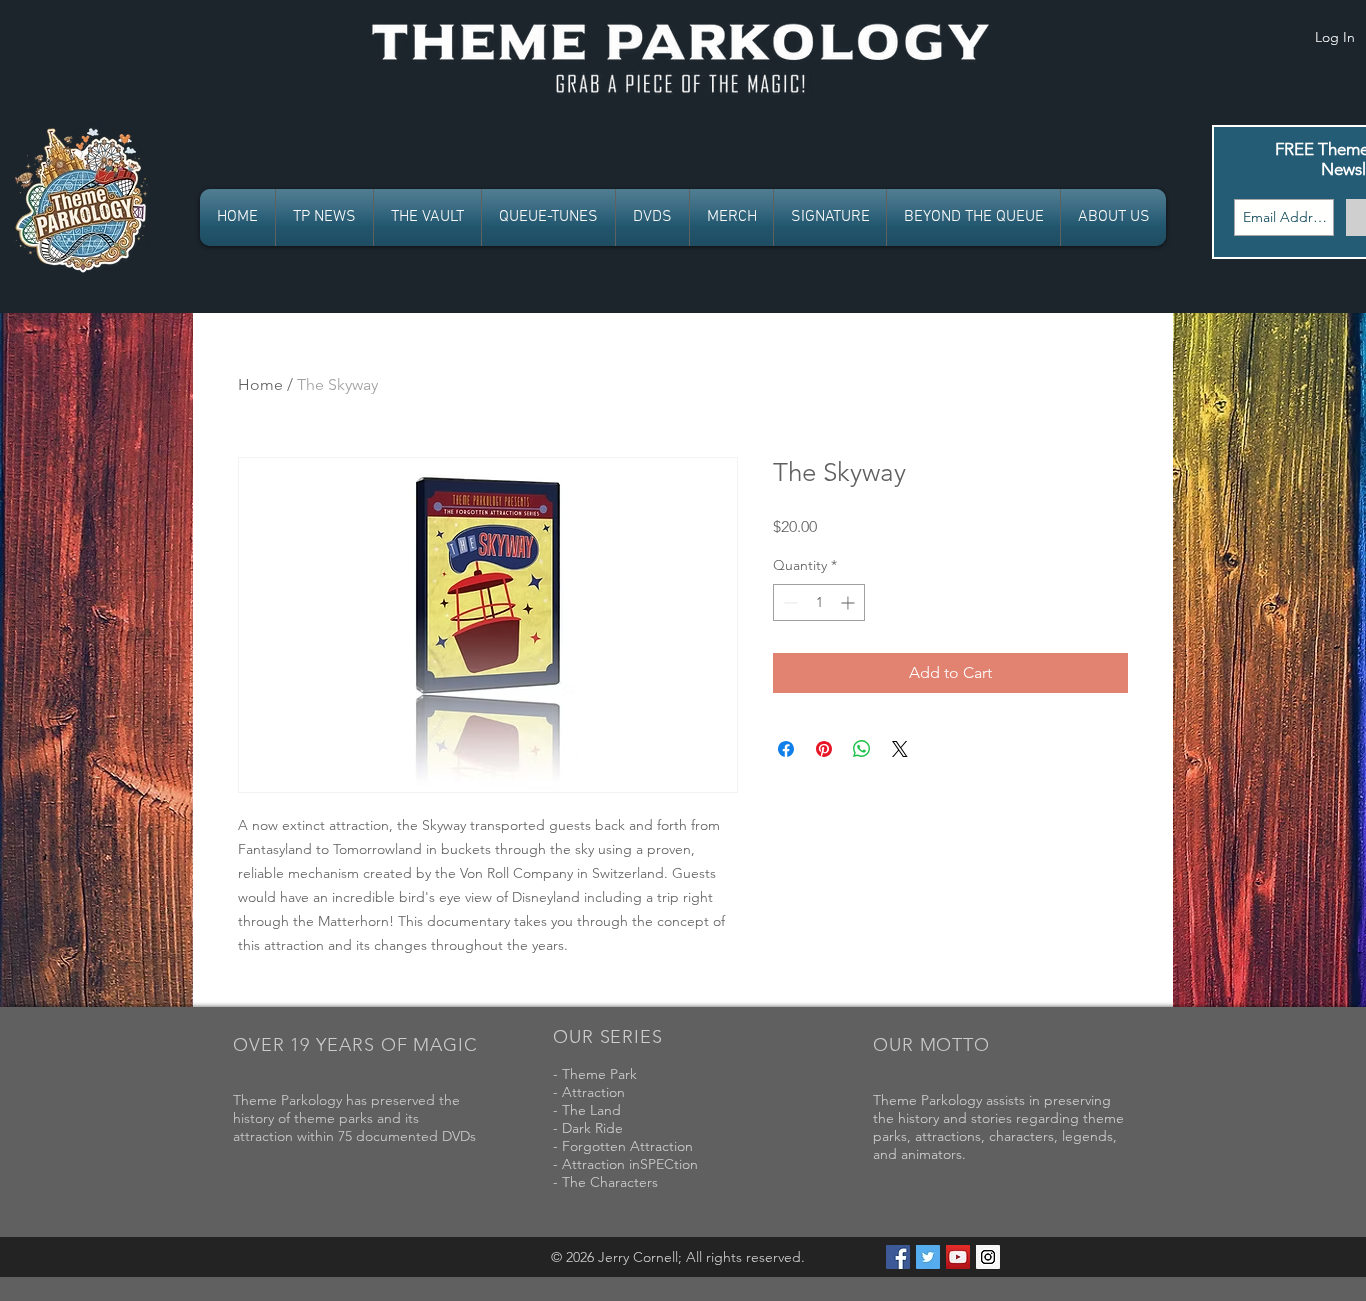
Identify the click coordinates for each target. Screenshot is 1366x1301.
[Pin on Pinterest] (824, 749)
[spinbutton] (819, 602)
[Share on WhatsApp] (862, 749)
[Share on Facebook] (786, 749)
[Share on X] (900, 749)
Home (260, 384)
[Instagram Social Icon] (988, 1257)
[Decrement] (788, 602)
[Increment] (849, 602)
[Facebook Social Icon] (898, 1257)
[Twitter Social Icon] (928, 1257)
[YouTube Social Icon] (958, 1257)
